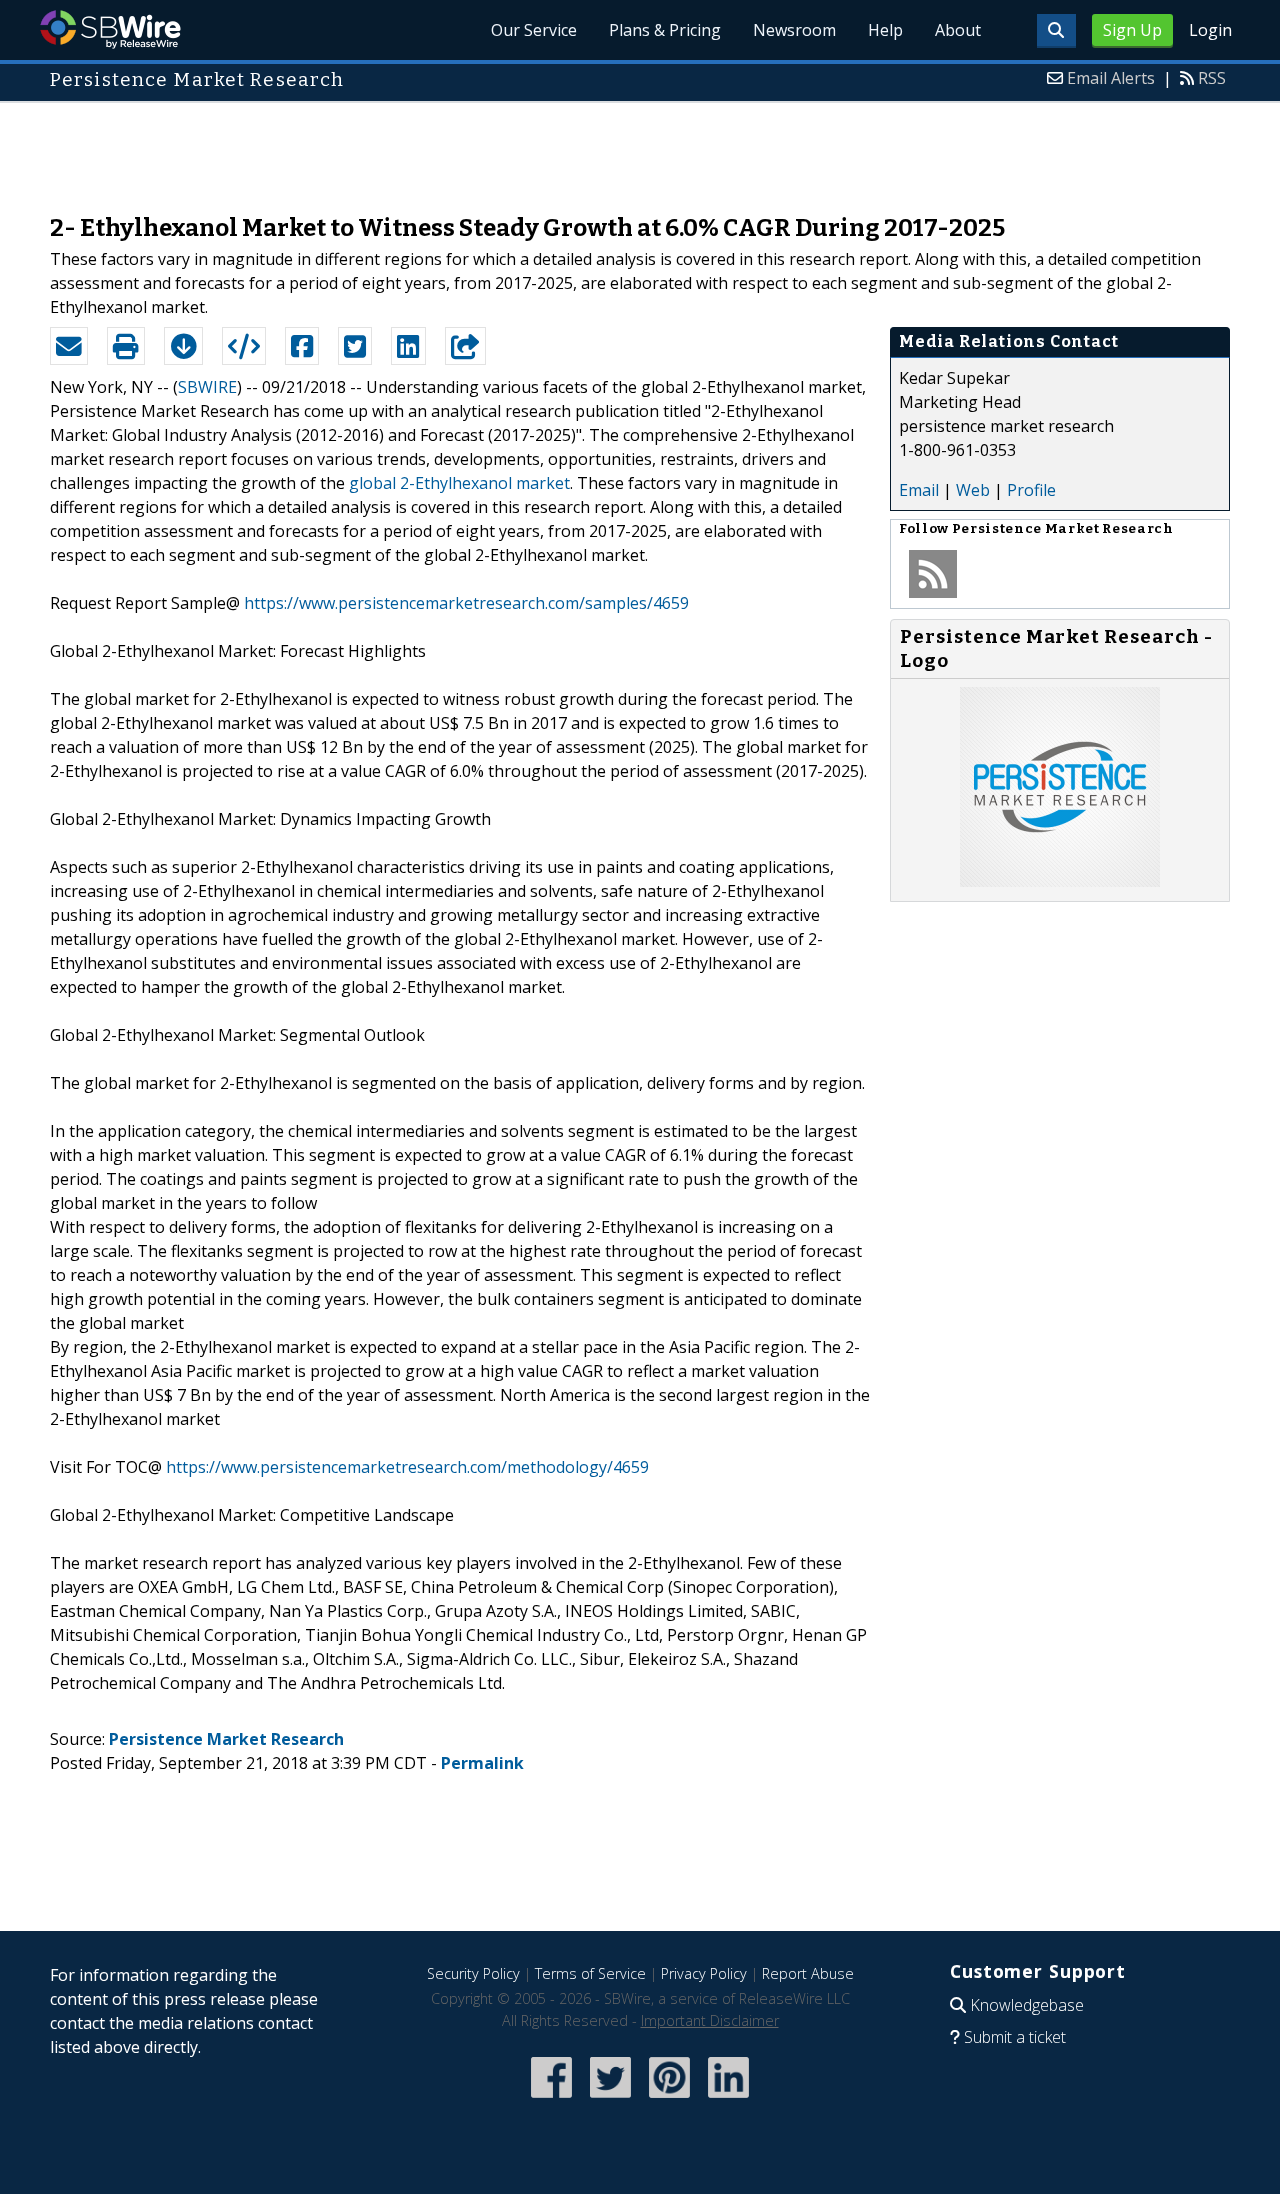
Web (973, 490)
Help (885, 30)
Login (1210, 30)
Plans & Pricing (665, 30)
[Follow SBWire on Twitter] (610, 2099)
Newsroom (794, 30)
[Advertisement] (640, 148)
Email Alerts (1111, 78)
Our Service (534, 30)
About (958, 30)
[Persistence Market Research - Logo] (1060, 881)
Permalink (482, 1763)
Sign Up (1132, 30)
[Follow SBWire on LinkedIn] (728, 2099)
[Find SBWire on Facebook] (551, 2099)
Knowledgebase (1027, 2005)
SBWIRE (207, 387)
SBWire (110, 29)
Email (919, 490)
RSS (1212, 78)
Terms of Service (590, 1973)
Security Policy (473, 1973)
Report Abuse (808, 1973)
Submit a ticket (1015, 2037)
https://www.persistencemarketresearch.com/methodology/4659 (407, 1467)
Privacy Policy (704, 1973)
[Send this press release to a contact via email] (69, 346)
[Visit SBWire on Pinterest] (669, 2099)
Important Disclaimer (710, 2020)
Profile (1031, 490)
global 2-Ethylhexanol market (459, 483)
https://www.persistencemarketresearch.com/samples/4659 (466, 603)
